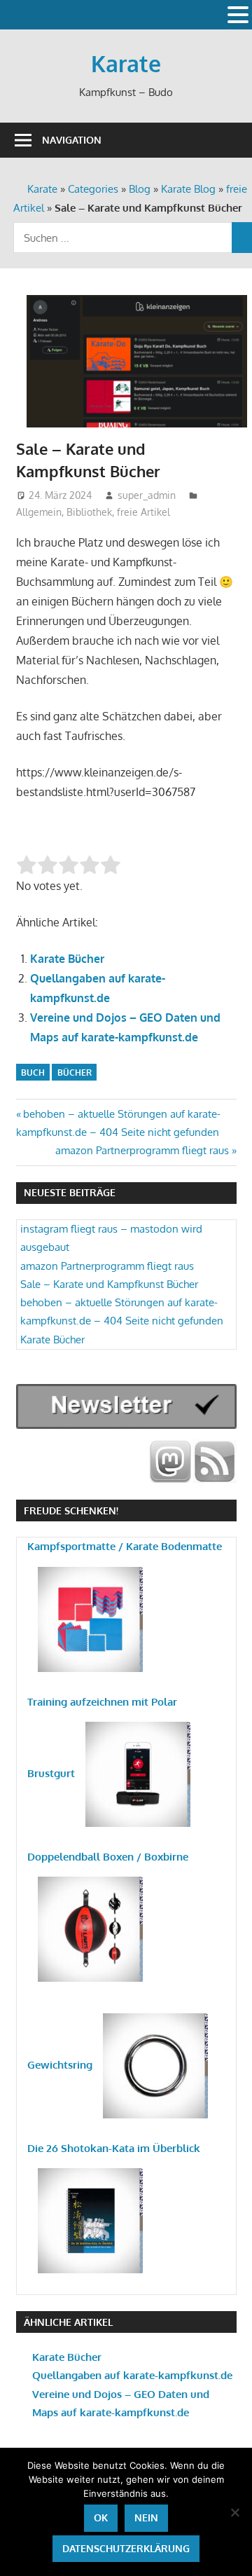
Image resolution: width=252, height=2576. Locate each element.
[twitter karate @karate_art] (170, 1461)
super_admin (147, 495)
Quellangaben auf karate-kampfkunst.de (132, 2375)
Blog (140, 189)
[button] (238, 16)
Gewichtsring (60, 2065)
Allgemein (39, 512)
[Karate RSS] (215, 1461)
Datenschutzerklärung (126, 2548)
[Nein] (234, 2512)
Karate (126, 63)
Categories (93, 189)
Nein (146, 2517)
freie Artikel (143, 512)
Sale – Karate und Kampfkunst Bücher (109, 1284)
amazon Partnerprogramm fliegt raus (142, 1150)
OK (101, 2517)
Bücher (75, 1073)
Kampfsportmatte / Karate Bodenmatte (125, 1546)
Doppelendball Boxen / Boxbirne (108, 1857)
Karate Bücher (67, 959)
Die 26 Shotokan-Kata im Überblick (114, 2148)
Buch (33, 1073)
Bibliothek (89, 512)
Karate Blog (188, 189)
